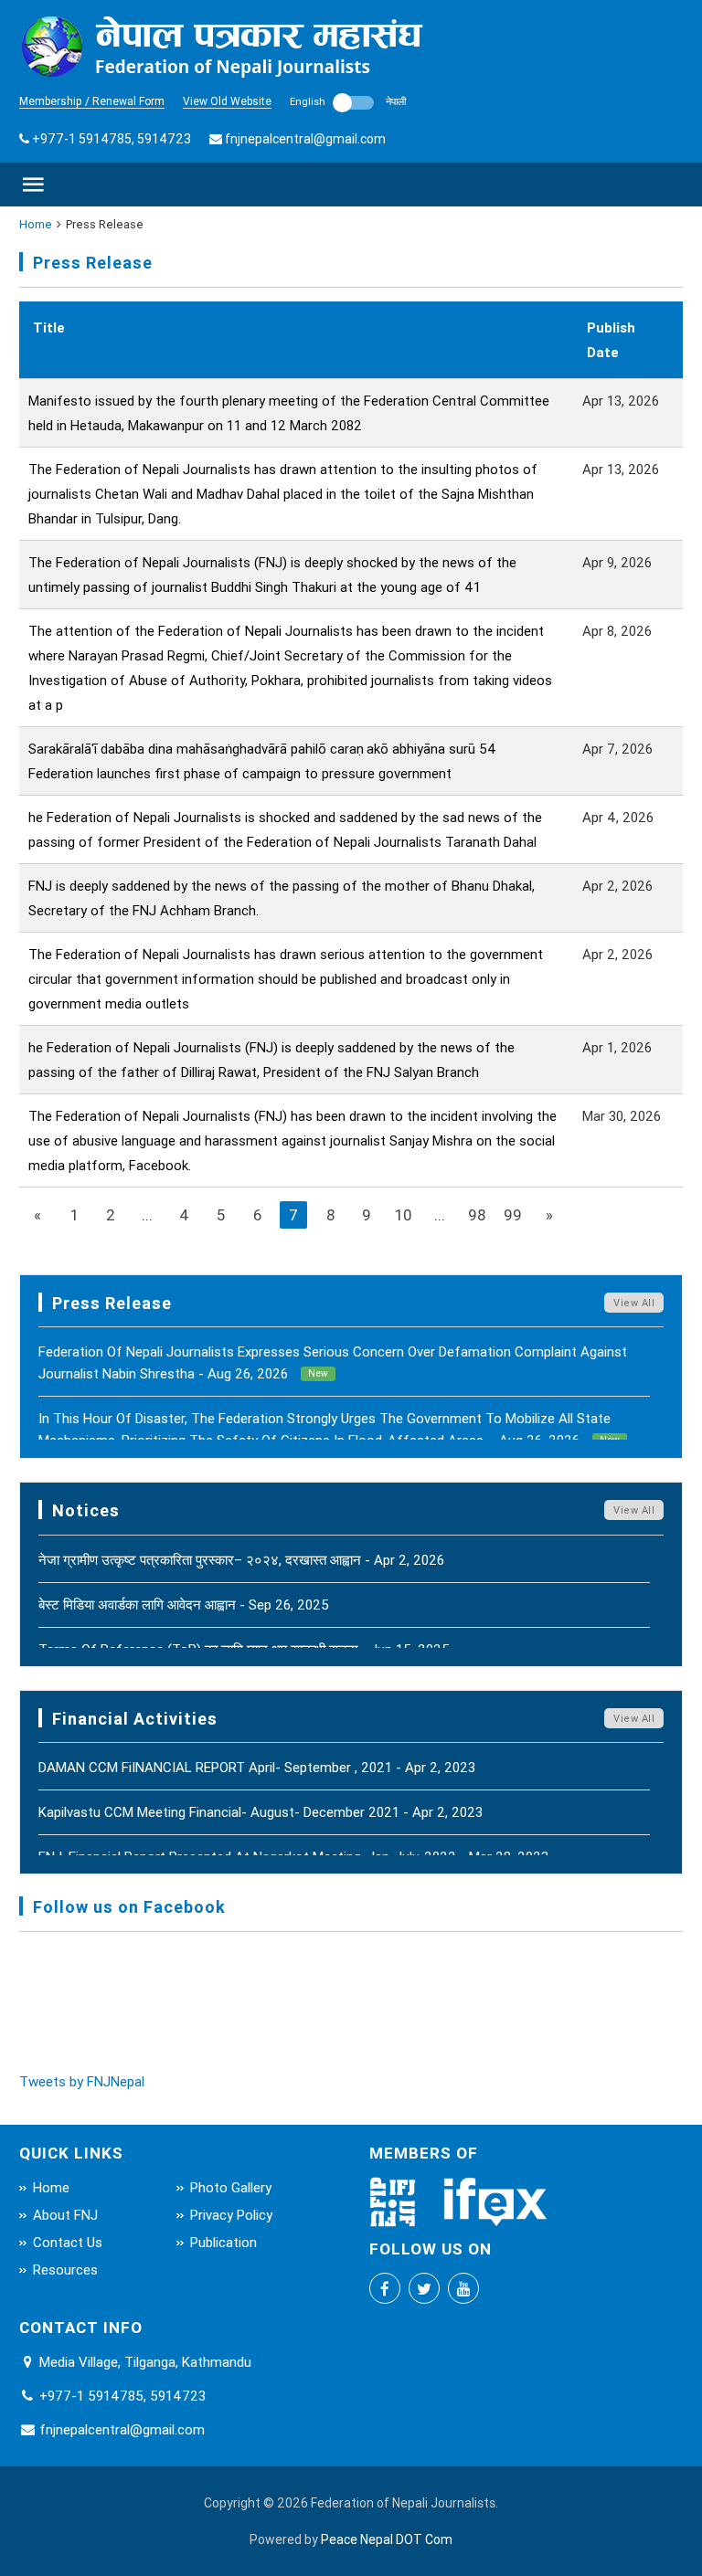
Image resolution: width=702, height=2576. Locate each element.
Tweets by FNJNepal (82, 2081)
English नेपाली (348, 101)
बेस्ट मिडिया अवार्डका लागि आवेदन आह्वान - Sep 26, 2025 (184, 1605)
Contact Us (68, 2242)
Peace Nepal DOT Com (387, 2539)
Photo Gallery (231, 2187)
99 (513, 1215)
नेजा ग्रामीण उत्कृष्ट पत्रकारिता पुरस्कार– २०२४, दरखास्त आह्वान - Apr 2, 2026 (241, 1560)
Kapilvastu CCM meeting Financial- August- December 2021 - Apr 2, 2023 (261, 1812)
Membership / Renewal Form (92, 101)
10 (403, 1215)
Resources (65, 2270)
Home (36, 224)
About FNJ (65, 2215)
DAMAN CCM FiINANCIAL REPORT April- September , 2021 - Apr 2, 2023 (257, 1767)
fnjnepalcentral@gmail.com (305, 139)
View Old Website (227, 101)
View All (634, 1303)
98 (477, 1215)
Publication (223, 2242)
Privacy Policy (231, 2215)
